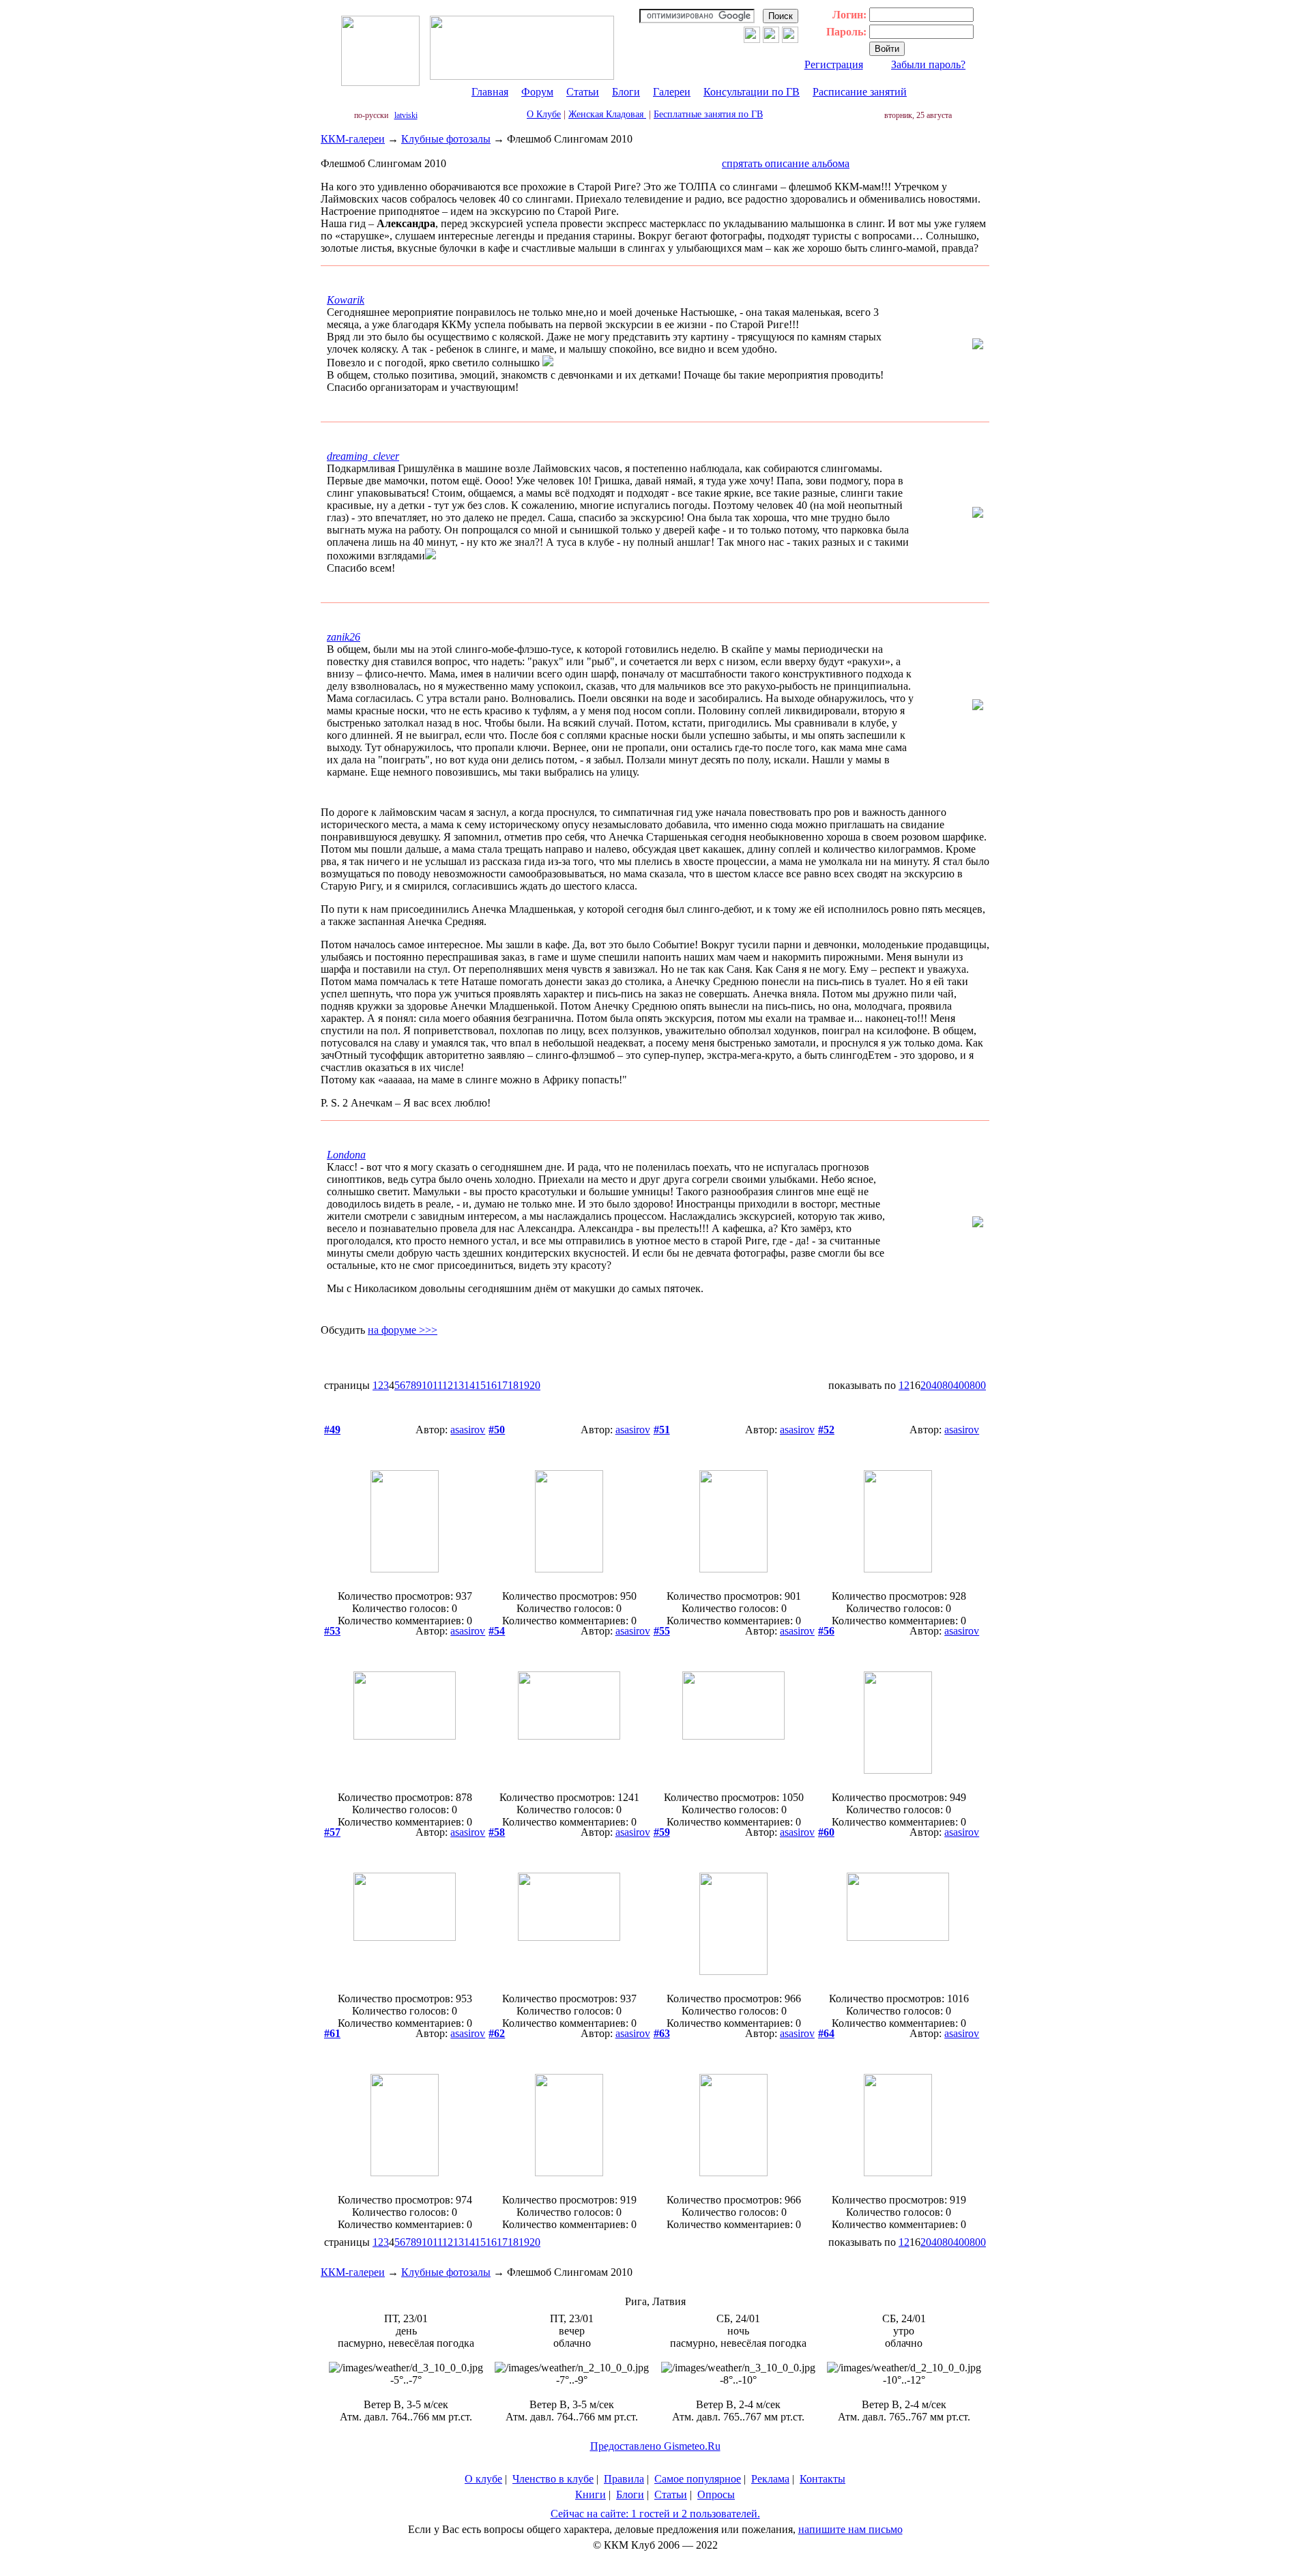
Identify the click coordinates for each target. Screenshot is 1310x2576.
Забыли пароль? (928, 64)
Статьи (583, 92)
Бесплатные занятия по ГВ (708, 114)
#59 (662, 1832)
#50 (497, 1430)
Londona (346, 1155)
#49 (332, 1430)
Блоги (626, 92)
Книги (591, 2494)
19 (524, 1385)
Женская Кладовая (607, 114)
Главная (490, 92)
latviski (406, 115)
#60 (826, 1832)
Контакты (823, 2479)
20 (535, 1385)
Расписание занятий (860, 92)
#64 (826, 2033)
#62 (497, 2033)
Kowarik (346, 300)
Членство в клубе (553, 2479)
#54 (497, 1631)
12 (448, 1385)
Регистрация (834, 64)
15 (480, 1385)
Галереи (672, 92)
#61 (332, 2033)
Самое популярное (698, 2479)
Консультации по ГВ (752, 92)
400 (961, 1385)
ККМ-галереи (353, 139)
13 (458, 1385)
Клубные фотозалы (446, 139)
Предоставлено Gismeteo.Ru (655, 2446)
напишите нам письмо (850, 2529)
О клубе (483, 2479)
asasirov (468, 1430)
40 (937, 1385)
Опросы (716, 2494)
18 (513, 1385)
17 (502, 1385)
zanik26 (344, 637)
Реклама (770, 2479)
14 (469, 1385)
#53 (332, 1631)
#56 (826, 1631)
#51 (662, 1430)
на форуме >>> (403, 1330)
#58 (497, 1832)
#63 (662, 2033)
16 (491, 1385)
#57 (332, 1832)
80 (948, 1385)
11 (437, 1385)
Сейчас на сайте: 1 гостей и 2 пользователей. (655, 2514)
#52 (826, 1430)
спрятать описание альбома (786, 163)
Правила (624, 2479)
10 (427, 1385)
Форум (537, 92)
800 (978, 1385)
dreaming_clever (363, 456)
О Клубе (544, 114)
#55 (662, 1631)
